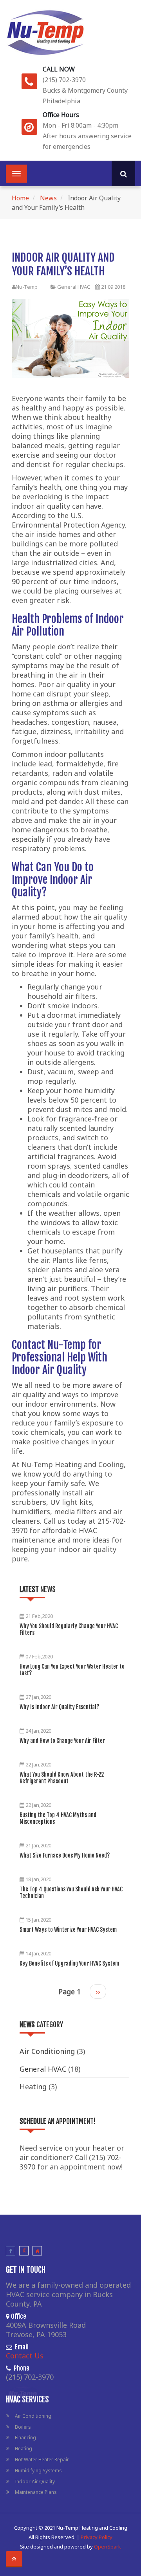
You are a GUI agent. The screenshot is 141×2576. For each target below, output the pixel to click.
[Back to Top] (14, 2559)
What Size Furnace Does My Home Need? (65, 1855)
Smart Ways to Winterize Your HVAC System (68, 1930)
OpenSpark (108, 2547)
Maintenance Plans (36, 2492)
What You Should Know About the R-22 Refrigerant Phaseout (62, 1778)
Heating (33, 2087)
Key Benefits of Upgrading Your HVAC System (69, 1963)
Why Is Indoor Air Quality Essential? (59, 1707)
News (48, 198)
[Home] (45, 31)
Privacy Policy (97, 2537)
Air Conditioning (47, 2051)
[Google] (24, 2251)
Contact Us (25, 2356)
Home (20, 198)
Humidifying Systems (38, 2471)
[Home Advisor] (37, 2251)
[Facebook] (11, 2251)
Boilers (23, 2427)
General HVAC (74, 287)
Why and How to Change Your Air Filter (62, 1741)
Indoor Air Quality (35, 2482)
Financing (25, 2438)
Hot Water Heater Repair (42, 2460)
